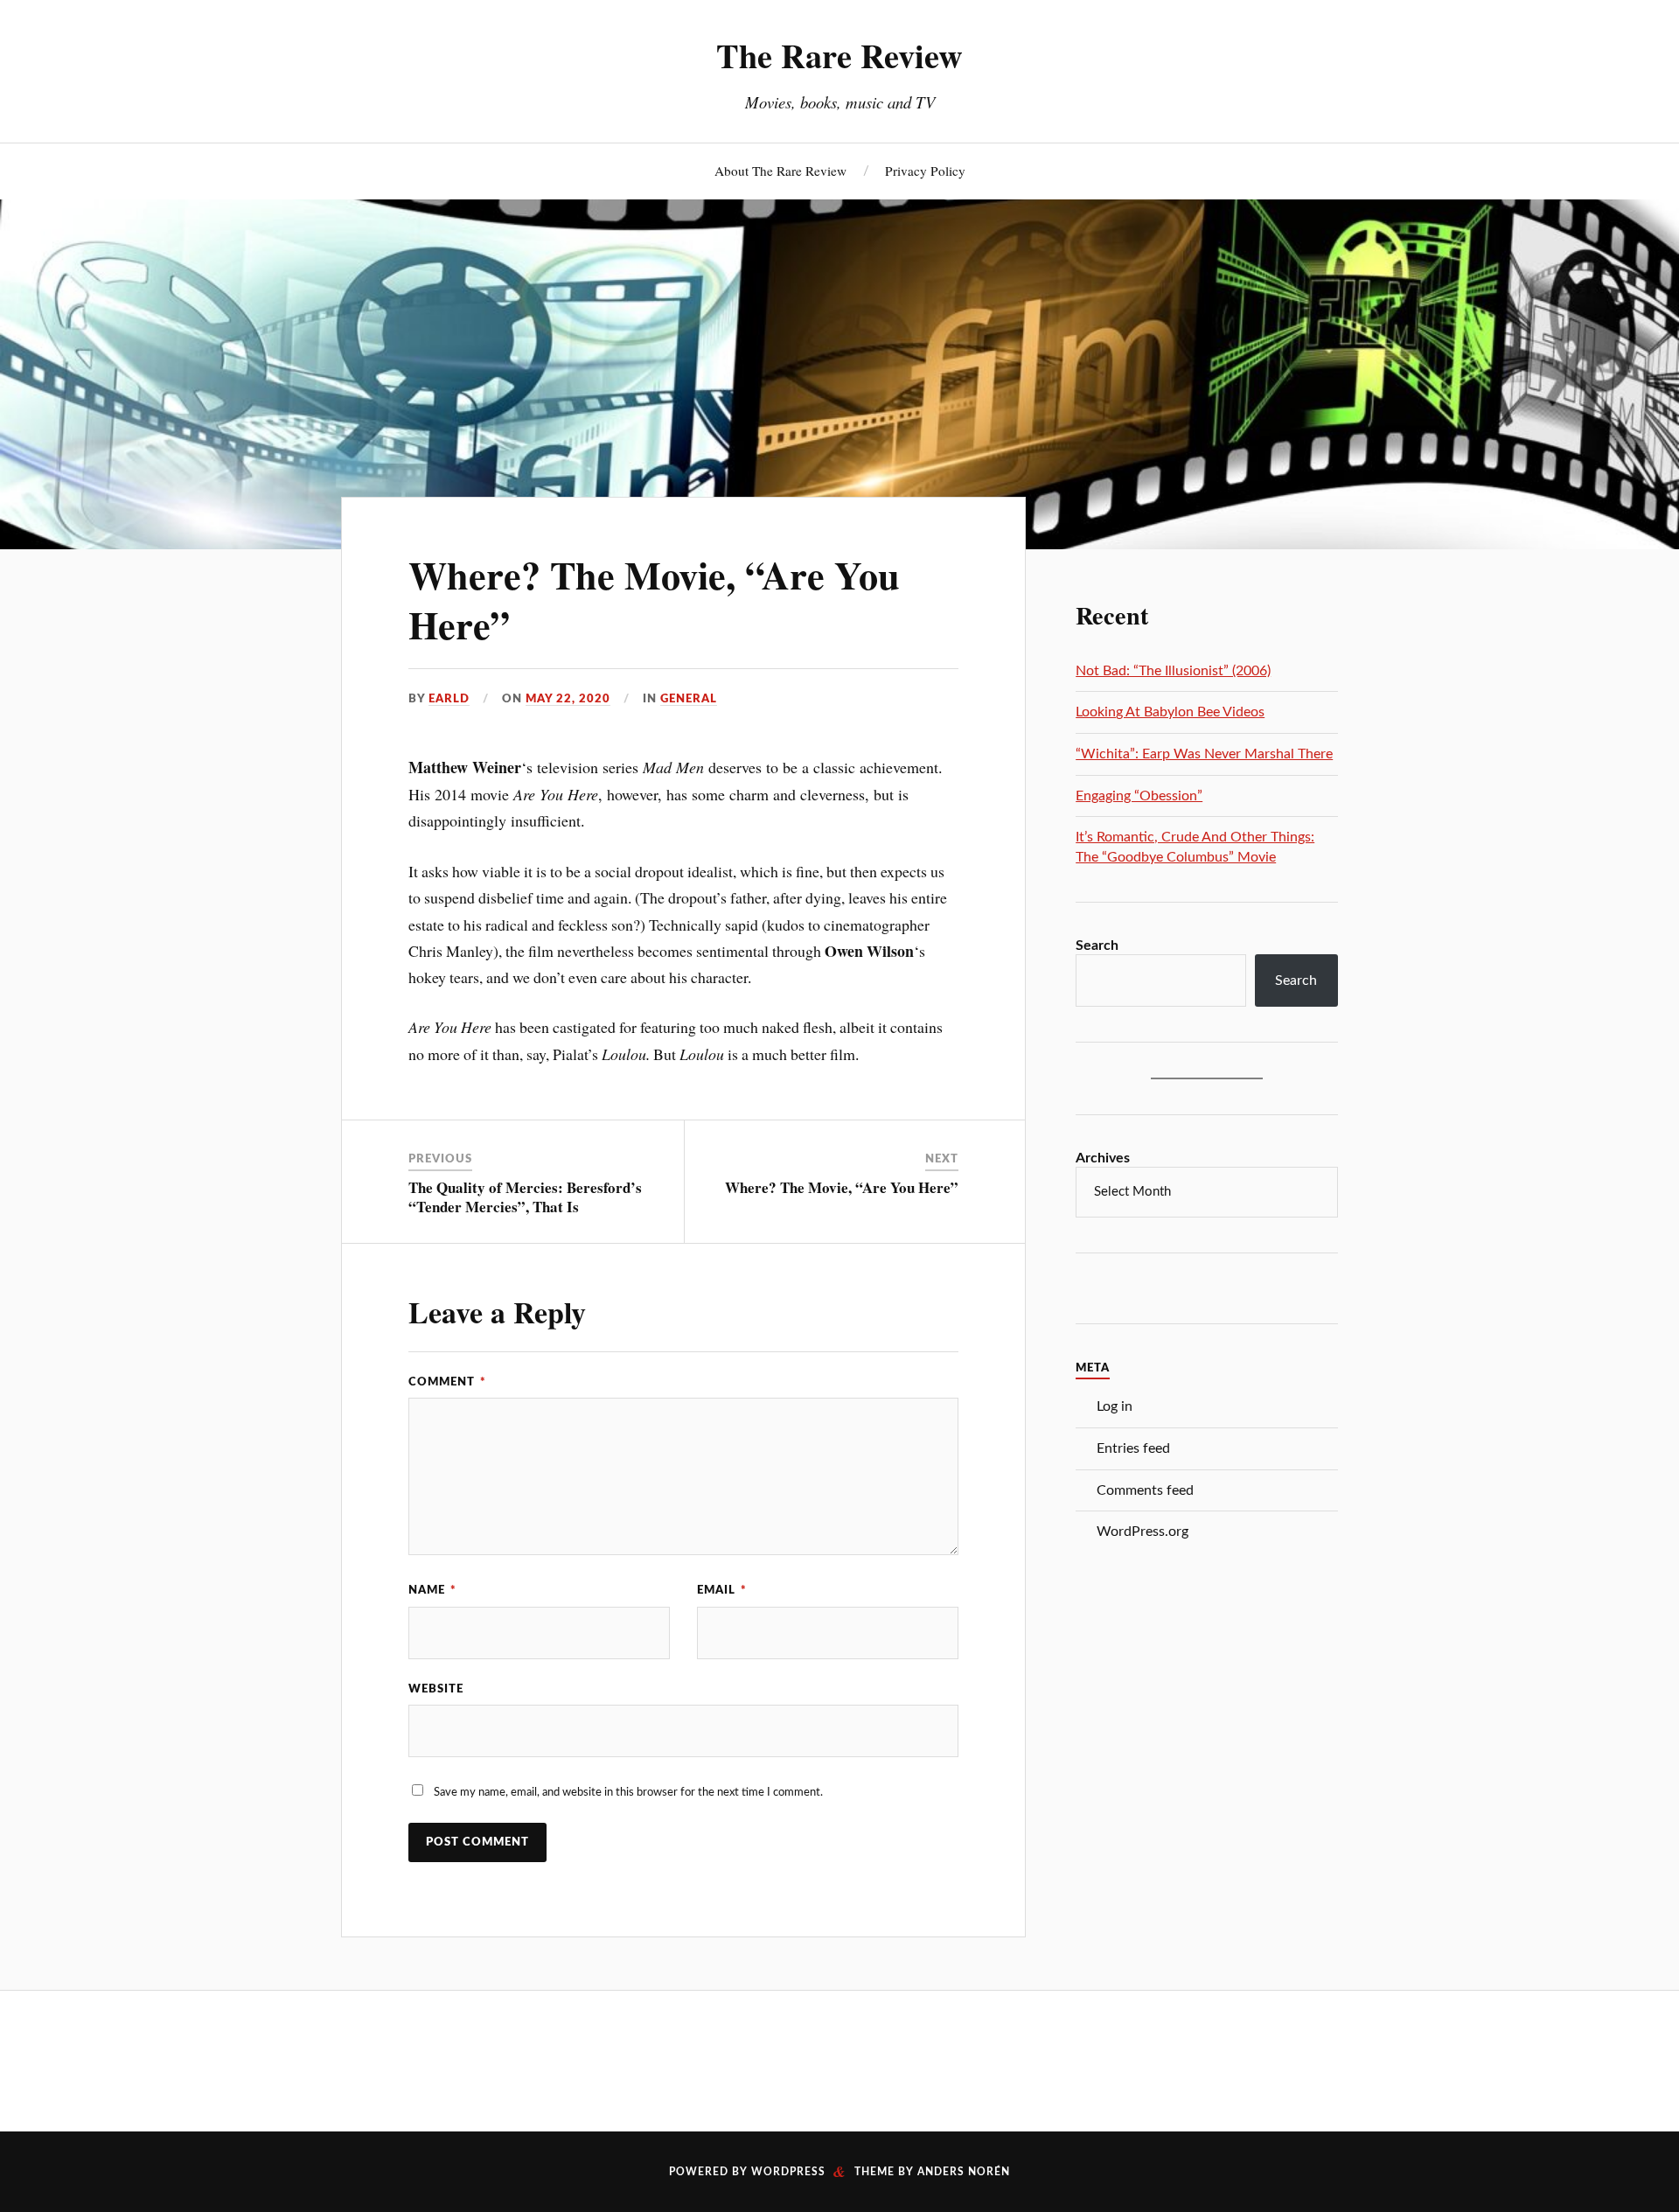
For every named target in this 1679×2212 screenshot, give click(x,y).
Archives (1103, 1158)
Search (1097, 946)
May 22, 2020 (568, 699)
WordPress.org (1143, 1532)
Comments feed (1145, 1490)
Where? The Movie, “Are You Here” (654, 600)
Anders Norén (964, 2172)
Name (432, 1590)
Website (436, 1689)
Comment (447, 1382)
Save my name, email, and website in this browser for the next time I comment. (628, 1792)
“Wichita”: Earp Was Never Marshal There (1204, 754)
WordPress (788, 2172)
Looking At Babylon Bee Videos (1170, 712)
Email (722, 1590)
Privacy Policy (925, 171)
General (689, 699)
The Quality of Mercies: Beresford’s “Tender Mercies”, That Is (525, 1197)
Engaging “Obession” (1139, 796)
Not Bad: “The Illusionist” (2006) (1173, 671)
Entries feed (1133, 1448)
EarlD (449, 699)
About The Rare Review (780, 171)
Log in (1115, 1406)
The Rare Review (839, 55)
